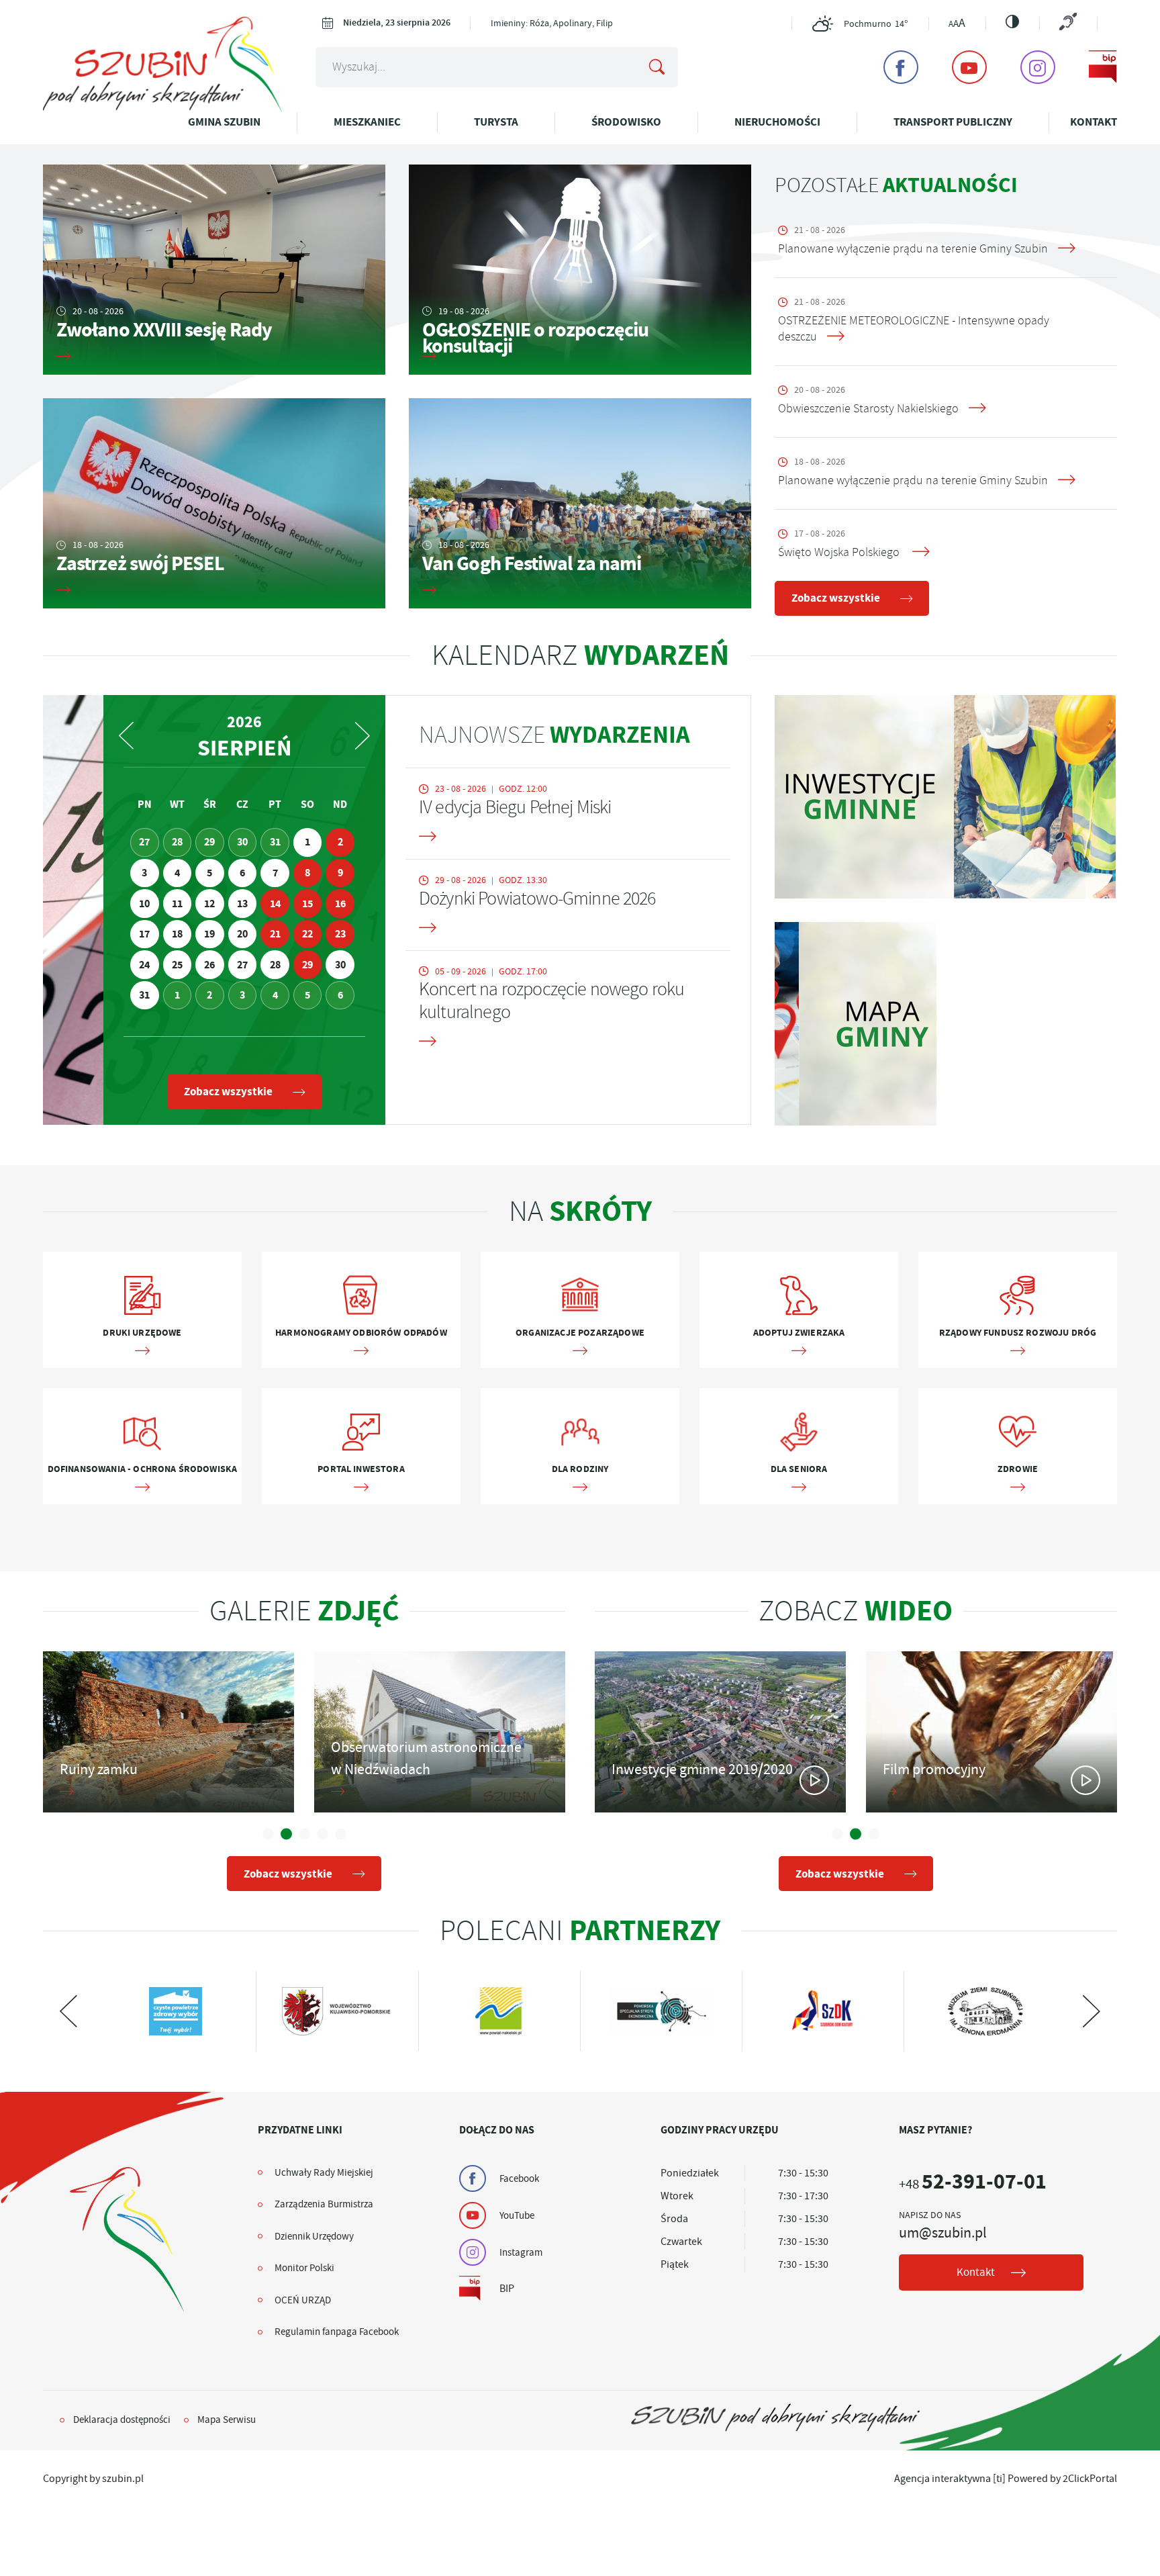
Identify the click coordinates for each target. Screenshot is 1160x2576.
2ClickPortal (1090, 2479)
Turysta (496, 122)
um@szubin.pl (943, 2233)
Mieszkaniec (367, 122)
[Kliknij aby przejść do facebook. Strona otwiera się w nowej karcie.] (901, 67)
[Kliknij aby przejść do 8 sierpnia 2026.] (308, 873)
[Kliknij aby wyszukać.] (657, 67)
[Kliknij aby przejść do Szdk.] (661, 2011)
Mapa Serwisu (227, 2420)
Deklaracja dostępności (122, 2420)
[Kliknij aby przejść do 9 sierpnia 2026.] (340, 873)
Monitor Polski (304, 2268)
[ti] (999, 2479)
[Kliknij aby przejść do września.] (362, 736)
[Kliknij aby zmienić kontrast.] (1012, 21)
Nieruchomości (777, 122)
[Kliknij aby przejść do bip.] (1103, 67)
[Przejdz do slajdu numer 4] (323, 1834)
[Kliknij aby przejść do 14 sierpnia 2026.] (275, 904)
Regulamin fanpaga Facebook (337, 2332)
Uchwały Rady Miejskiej (324, 2172)
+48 (973, 2184)
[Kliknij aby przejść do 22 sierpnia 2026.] (308, 934)
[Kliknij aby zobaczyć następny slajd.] (68, 2011)
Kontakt (1094, 122)
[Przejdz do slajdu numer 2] (286, 1834)
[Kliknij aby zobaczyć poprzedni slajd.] (1092, 2011)
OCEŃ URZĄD (303, 2300)
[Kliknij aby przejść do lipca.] (126, 736)
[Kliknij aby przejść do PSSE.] (499, 2011)
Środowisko (626, 122)
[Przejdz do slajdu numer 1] (268, 1834)
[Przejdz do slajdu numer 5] (341, 1834)
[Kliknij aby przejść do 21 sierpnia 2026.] (275, 934)
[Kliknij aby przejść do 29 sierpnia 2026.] (308, 965)
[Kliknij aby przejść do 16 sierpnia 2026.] (340, 904)
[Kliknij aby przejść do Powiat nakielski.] (337, 2011)
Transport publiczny (953, 122)
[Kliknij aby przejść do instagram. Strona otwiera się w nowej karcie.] (1038, 67)
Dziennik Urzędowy (314, 2236)
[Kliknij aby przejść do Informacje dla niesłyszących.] (1068, 23)
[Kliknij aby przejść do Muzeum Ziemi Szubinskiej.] (823, 2011)
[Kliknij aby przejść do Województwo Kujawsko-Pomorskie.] (175, 2011)
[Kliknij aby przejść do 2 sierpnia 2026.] (340, 842)
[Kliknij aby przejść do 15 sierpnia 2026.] (308, 904)
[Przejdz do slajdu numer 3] (304, 1834)
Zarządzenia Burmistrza (324, 2204)
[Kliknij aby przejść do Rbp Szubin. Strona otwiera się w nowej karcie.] (984, 2011)
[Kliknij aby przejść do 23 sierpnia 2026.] (340, 934)
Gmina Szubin (224, 122)
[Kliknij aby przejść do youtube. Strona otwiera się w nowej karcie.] (969, 67)
